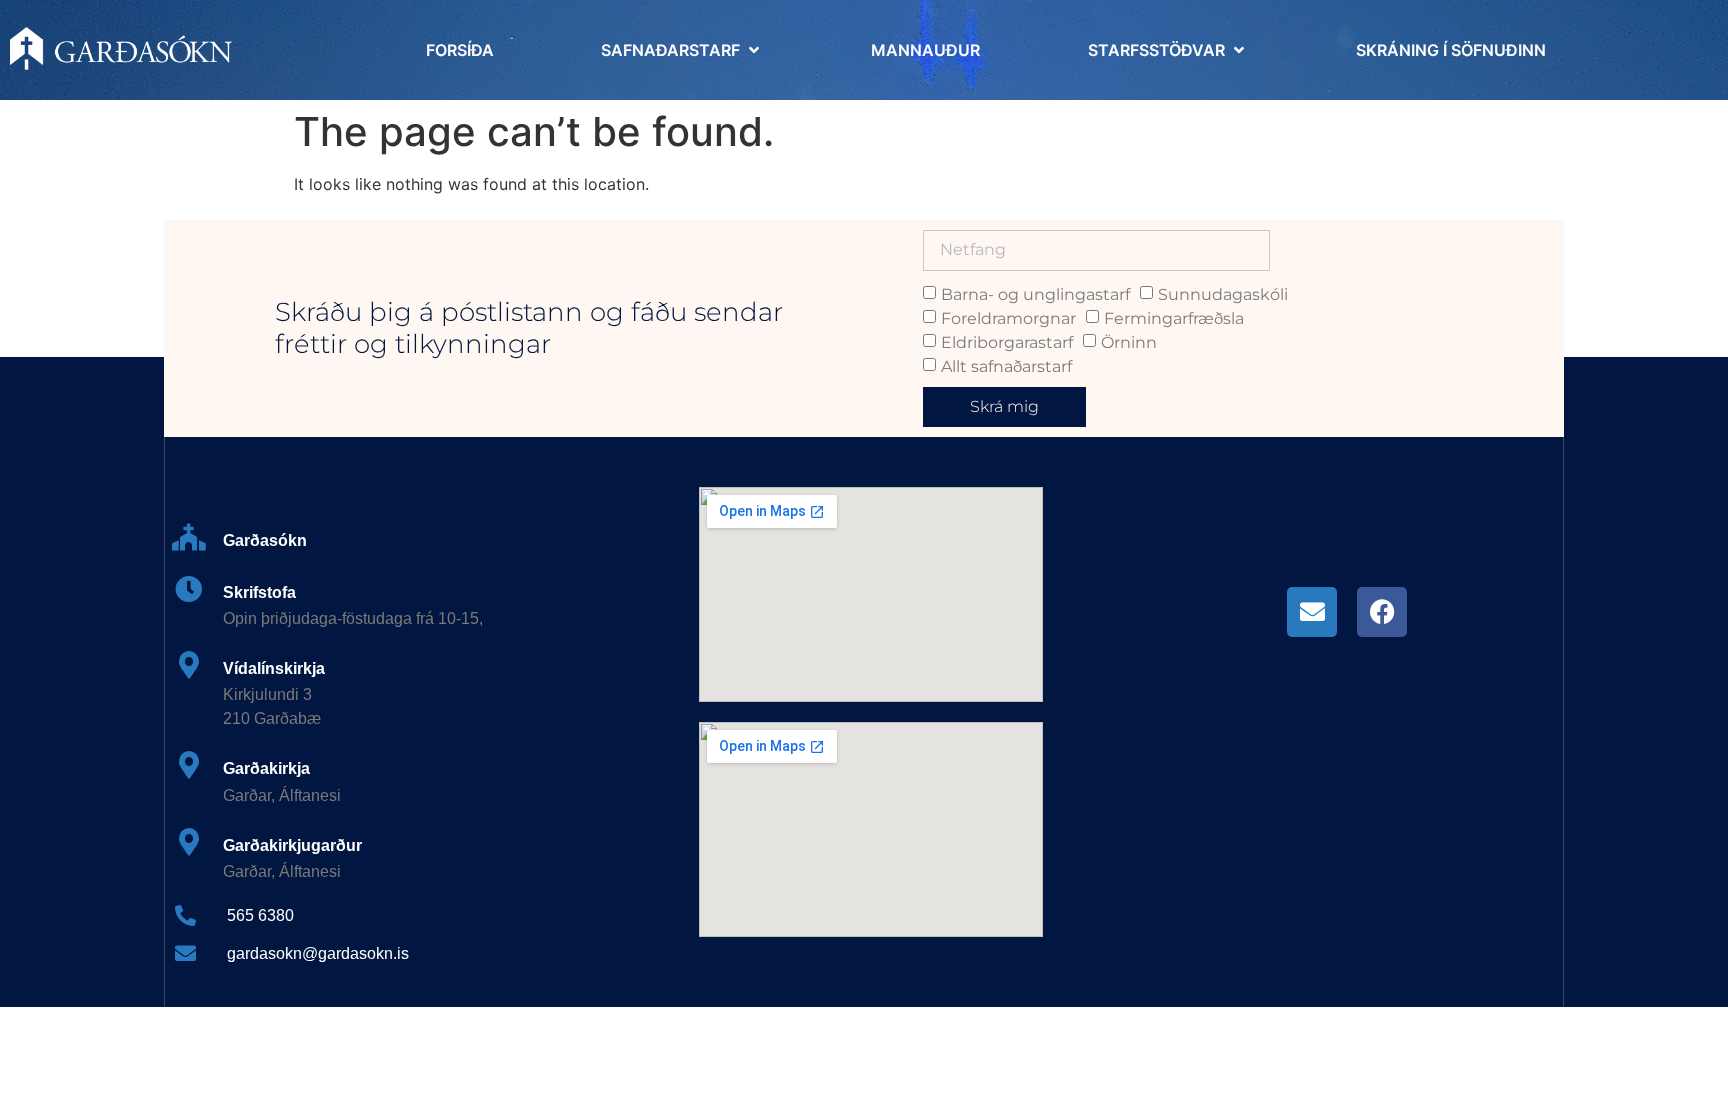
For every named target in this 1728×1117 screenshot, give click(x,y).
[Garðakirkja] (188, 764)
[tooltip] (1312, 612)
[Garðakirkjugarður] (188, 841)
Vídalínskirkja (274, 668)
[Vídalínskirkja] (188, 664)
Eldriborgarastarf (1007, 341)
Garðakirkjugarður (292, 845)
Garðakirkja (266, 768)
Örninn (1129, 341)
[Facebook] (1382, 612)
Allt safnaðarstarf (1006, 365)
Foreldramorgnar (1008, 317)
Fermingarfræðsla (1174, 317)
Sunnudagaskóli (1223, 293)
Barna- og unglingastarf (1035, 293)
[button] (682, 50)
